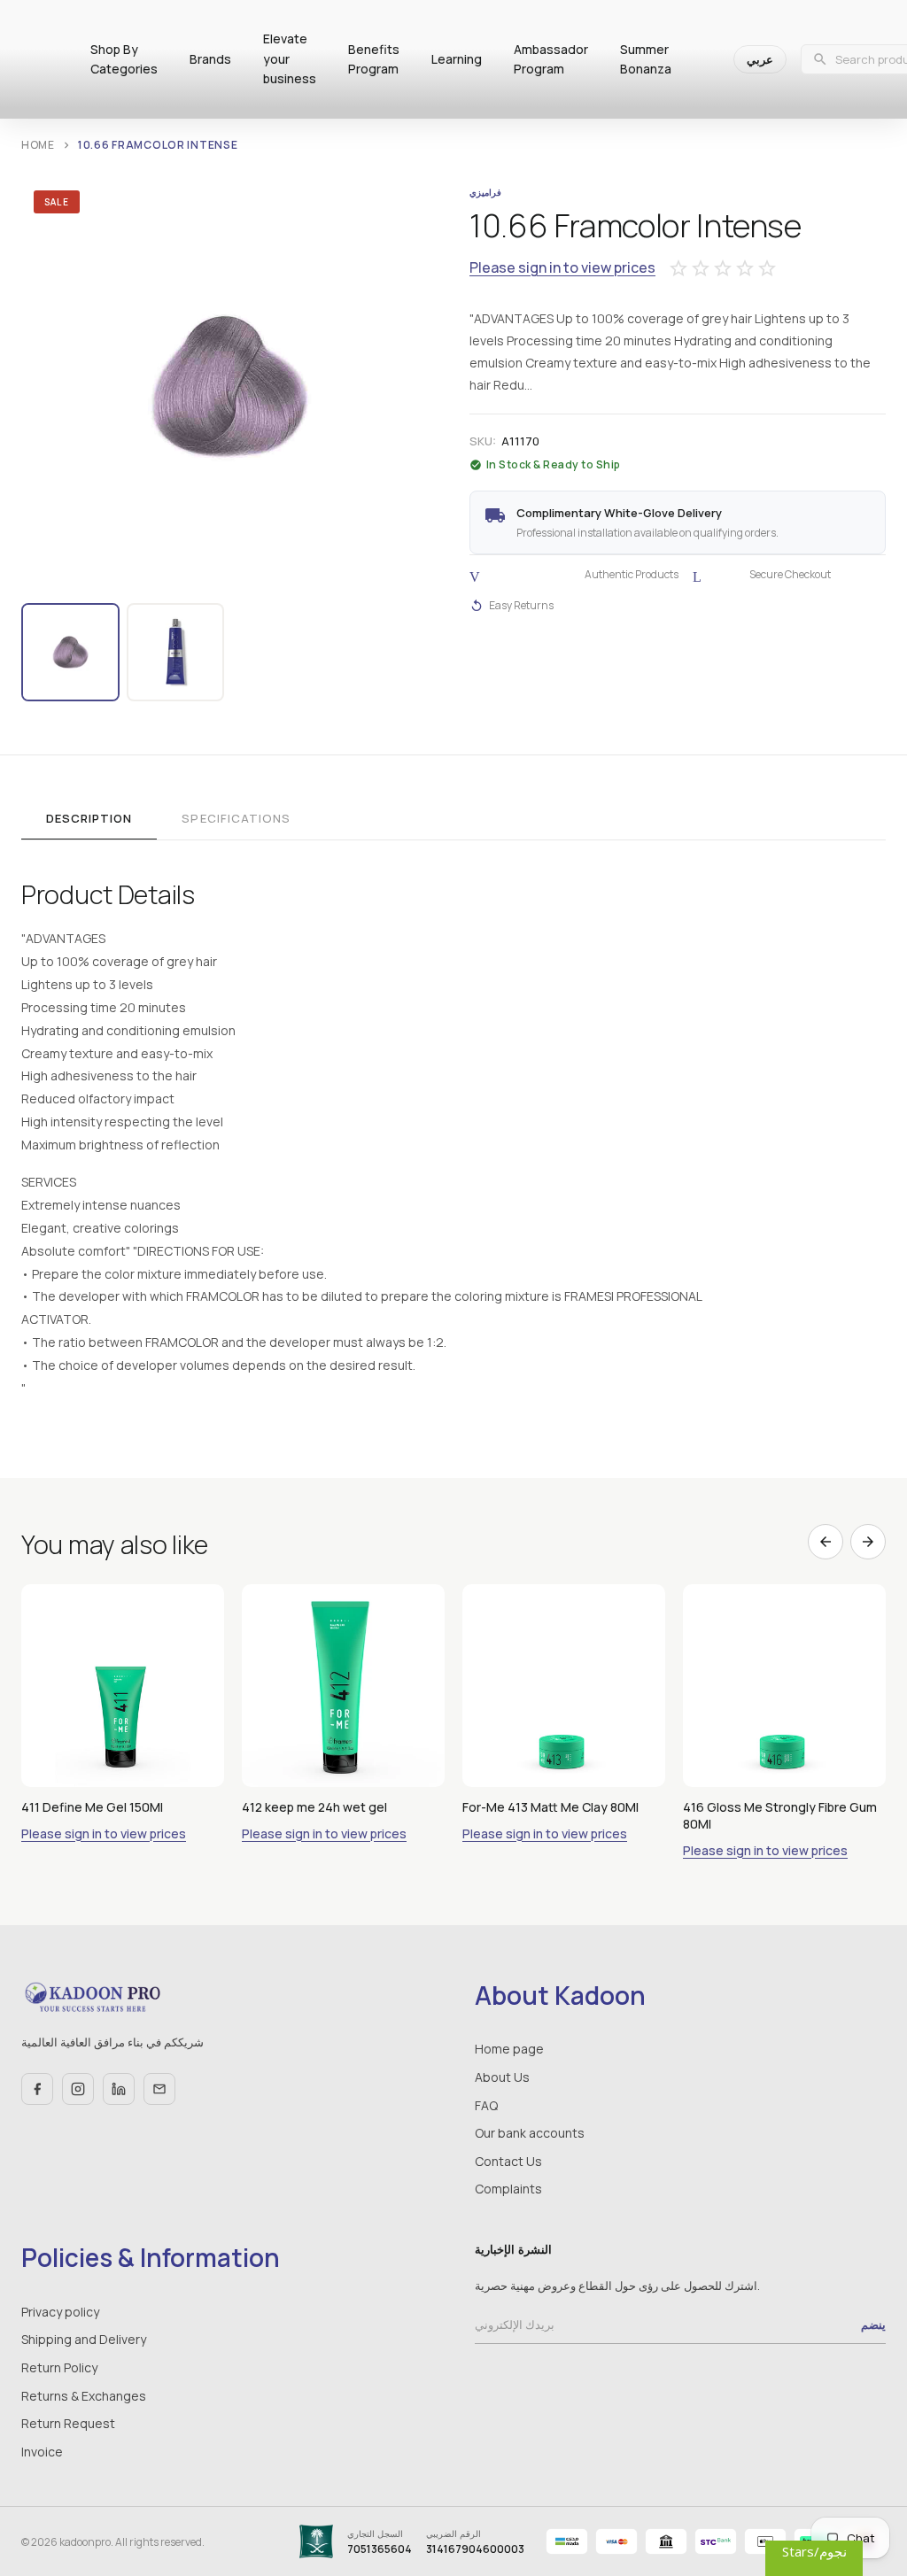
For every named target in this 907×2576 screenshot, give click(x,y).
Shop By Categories (124, 59)
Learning (457, 59)
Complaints (508, 2189)
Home (38, 145)
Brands (210, 59)
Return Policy (59, 2367)
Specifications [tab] (236, 818)
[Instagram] (78, 2089)
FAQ (486, 2105)
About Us (502, 2077)
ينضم (873, 2325)
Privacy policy (60, 2312)
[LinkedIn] (119, 2089)
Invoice (42, 2452)
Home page (509, 2049)
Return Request (68, 2423)
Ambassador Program (551, 59)
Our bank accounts (530, 2133)
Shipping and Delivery (84, 2339)
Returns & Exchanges (84, 2396)
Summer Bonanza (646, 59)
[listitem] (70, 652)
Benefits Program (374, 59)
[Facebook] (37, 2089)
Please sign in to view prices (562, 268)
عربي (760, 59)
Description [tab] (89, 818)
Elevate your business (290, 58)
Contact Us (508, 2161)
